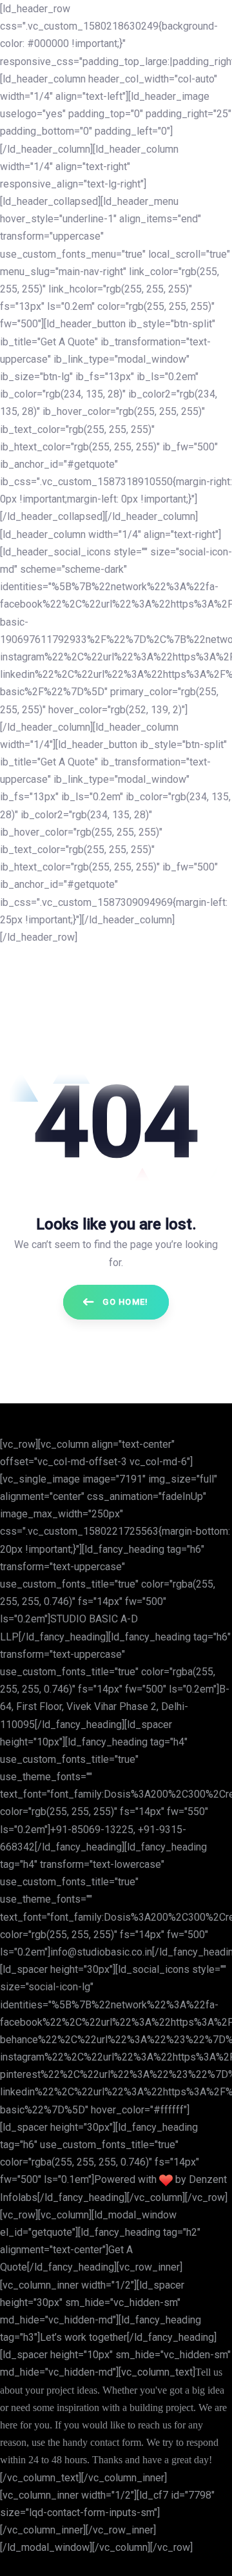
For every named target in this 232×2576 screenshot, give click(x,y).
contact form (116, 2442)
